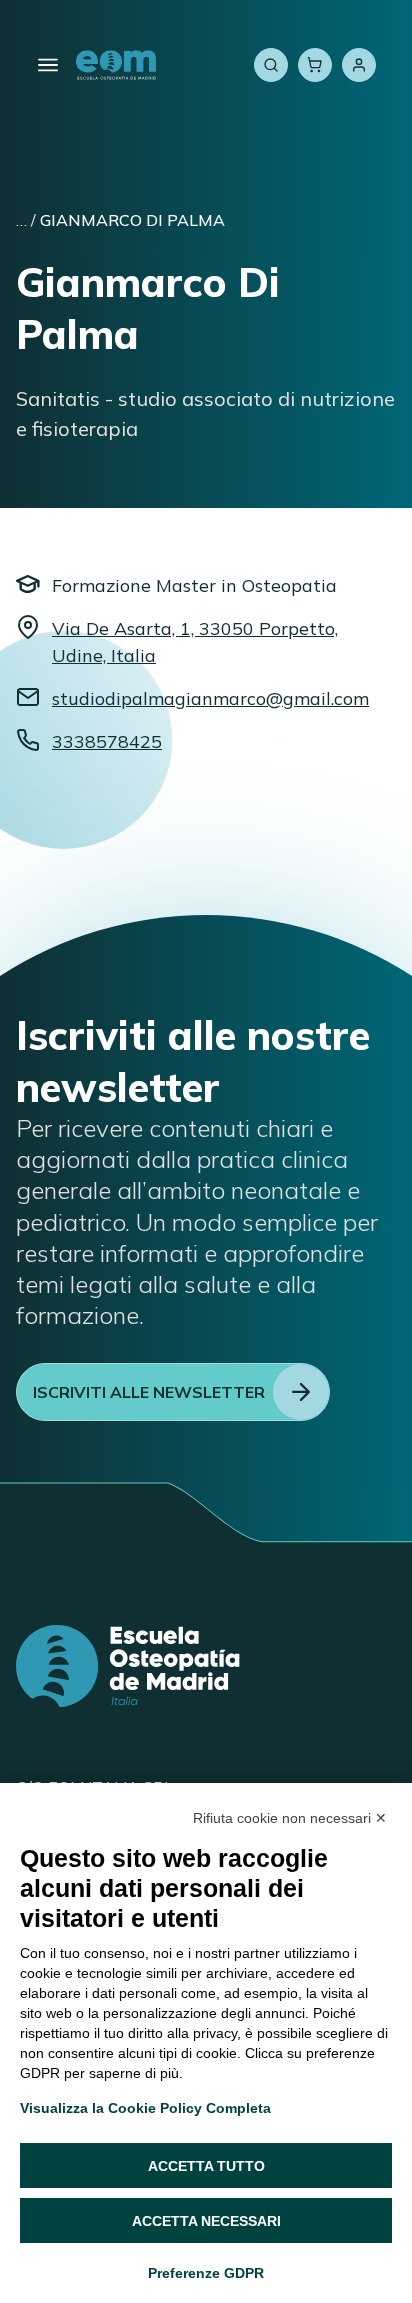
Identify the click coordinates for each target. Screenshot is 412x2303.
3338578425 (107, 741)
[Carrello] (315, 65)
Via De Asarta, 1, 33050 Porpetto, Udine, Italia (195, 642)
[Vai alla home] (116, 65)
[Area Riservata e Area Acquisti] (359, 65)
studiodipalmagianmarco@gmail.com (210, 698)
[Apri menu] (48, 65)
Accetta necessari (206, 2221)
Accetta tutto (206, 2166)
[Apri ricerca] (271, 65)
